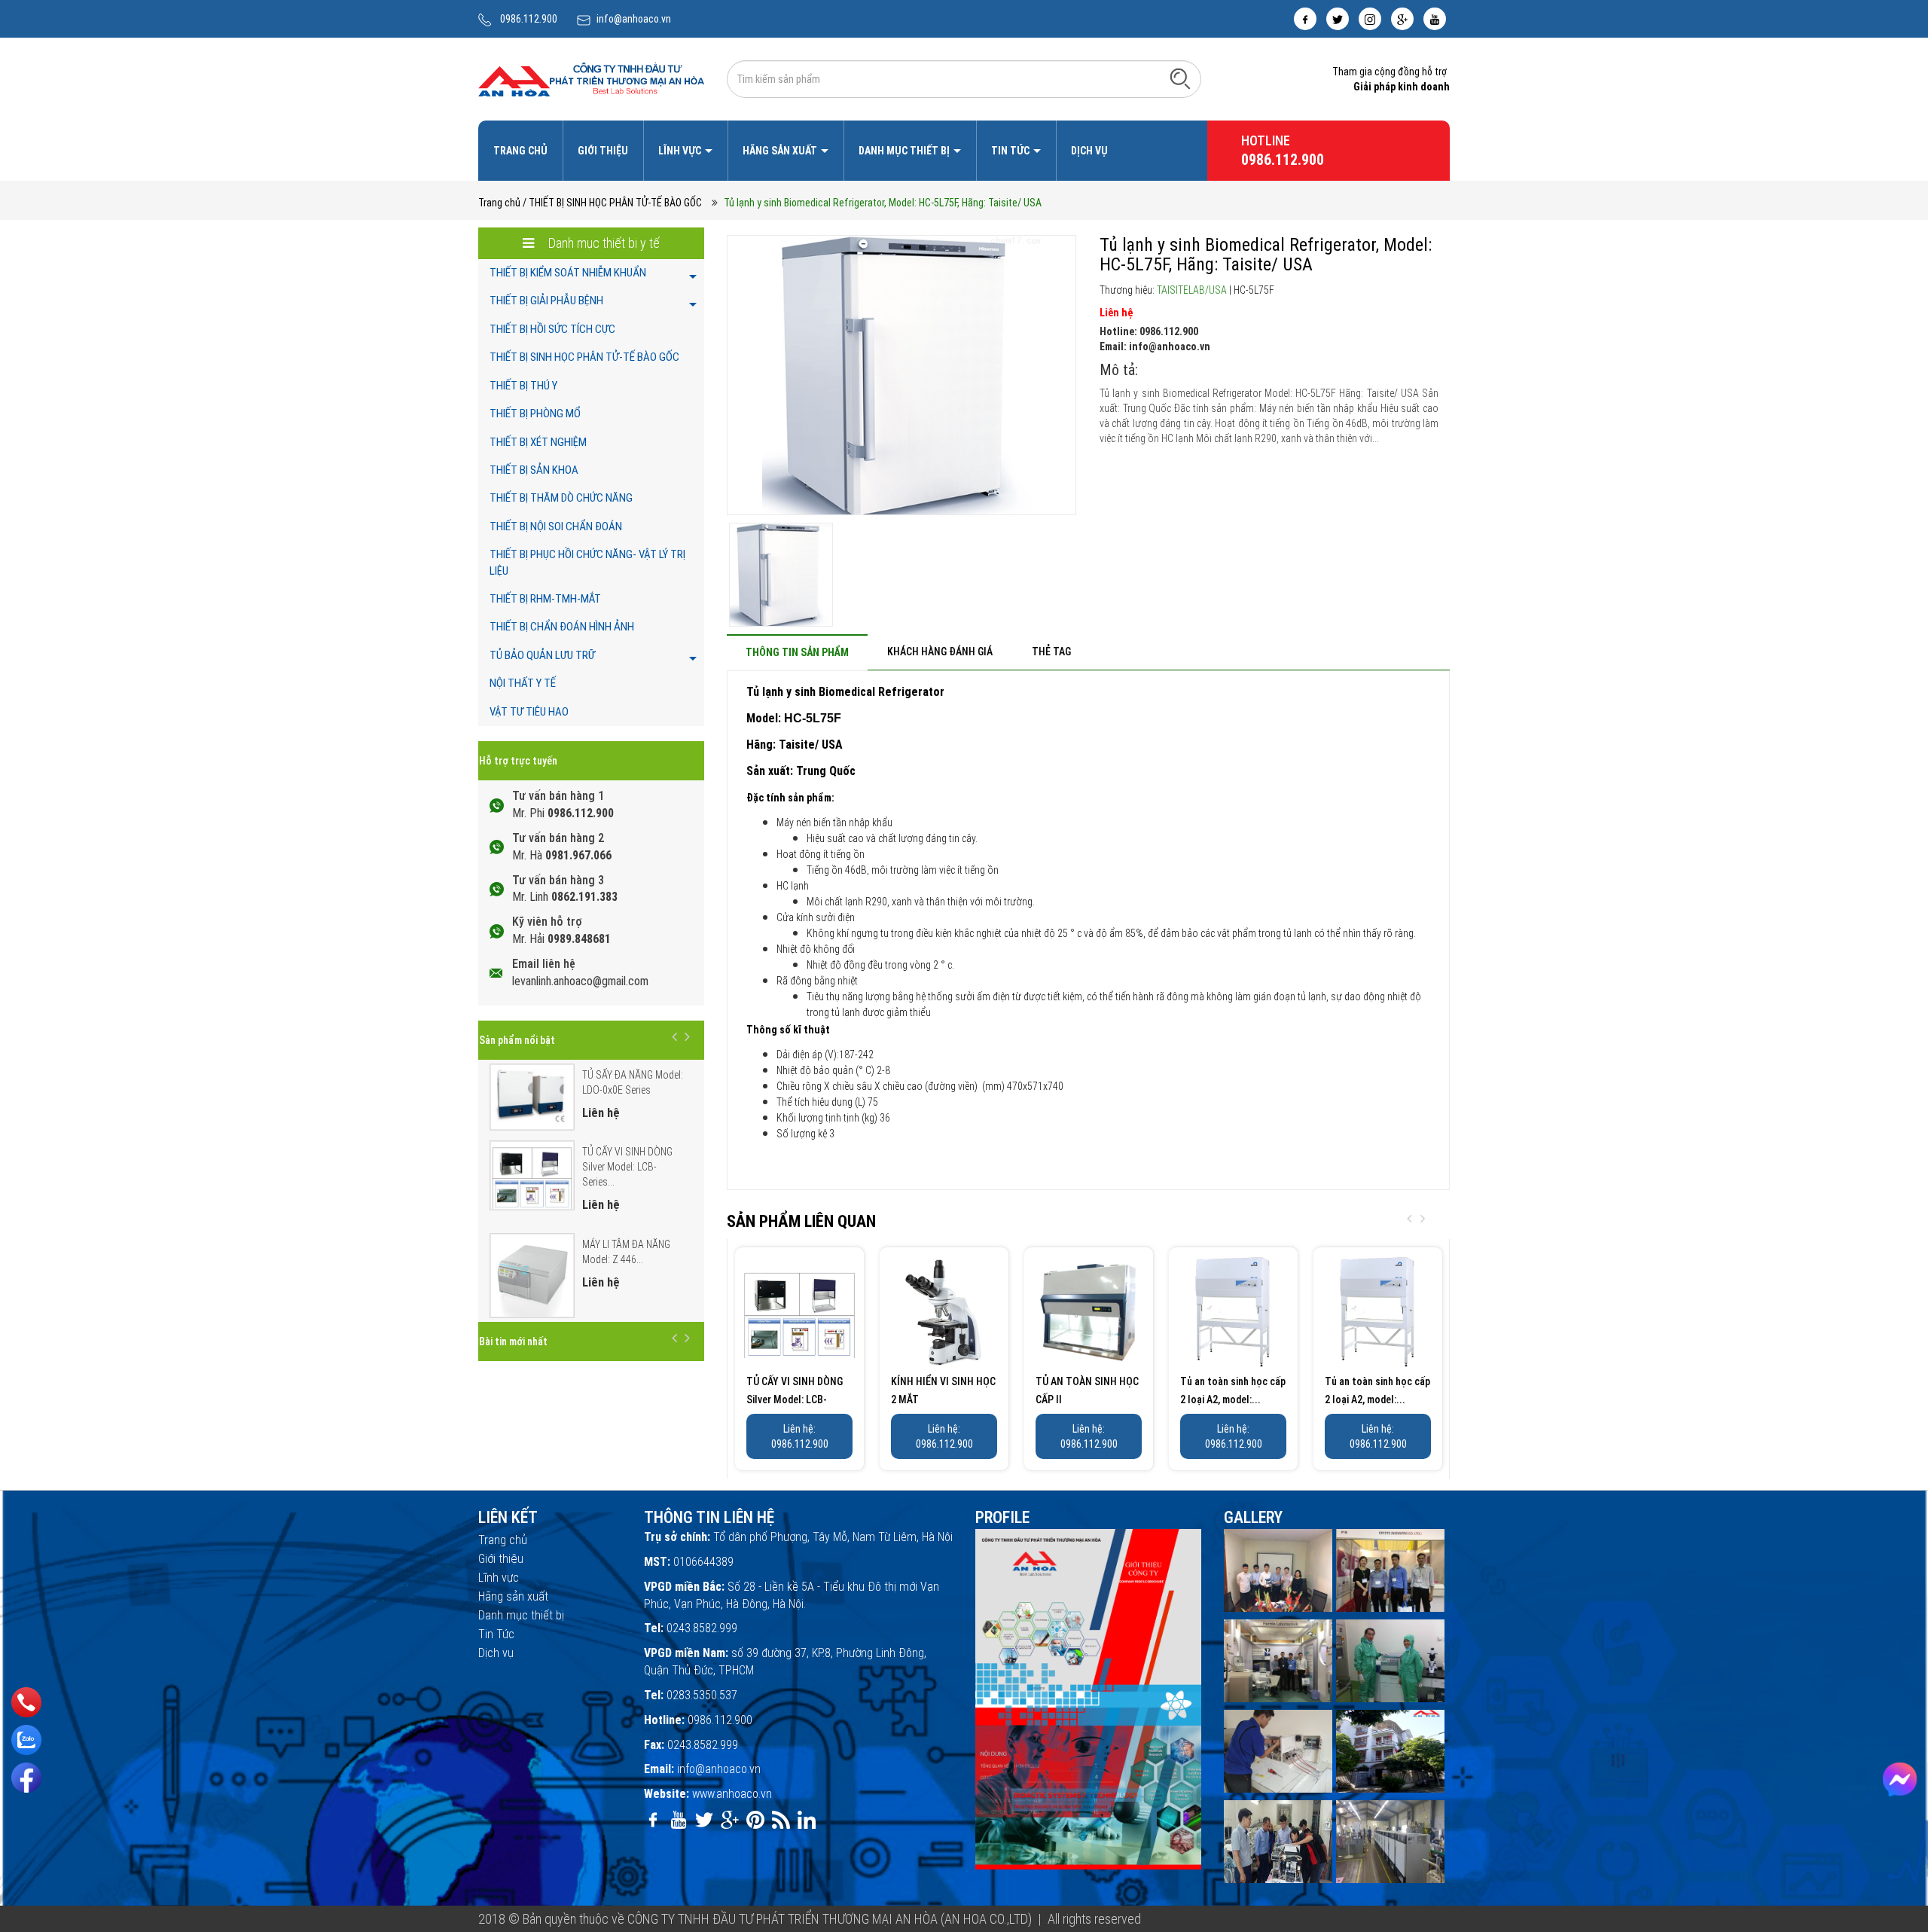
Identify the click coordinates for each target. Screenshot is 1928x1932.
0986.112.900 (529, 19)
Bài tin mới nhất (513, 1341)
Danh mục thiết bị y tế (602, 243)
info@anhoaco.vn (634, 19)
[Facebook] (26, 1778)
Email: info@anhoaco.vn (1155, 346)
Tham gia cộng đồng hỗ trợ (1390, 72)
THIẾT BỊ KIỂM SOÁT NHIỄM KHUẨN (568, 273)
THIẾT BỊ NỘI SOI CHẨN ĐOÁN (556, 526)
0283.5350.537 (702, 1695)
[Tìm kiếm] (1180, 78)
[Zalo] (26, 1740)
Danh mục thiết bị (905, 151)
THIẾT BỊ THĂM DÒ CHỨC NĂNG (561, 498)
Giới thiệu (603, 151)
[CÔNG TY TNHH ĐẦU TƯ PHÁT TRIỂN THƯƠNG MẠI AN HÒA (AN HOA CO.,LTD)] (591, 78)
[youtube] (1435, 19)
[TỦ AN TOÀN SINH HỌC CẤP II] (1089, 1312)
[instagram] (1370, 19)
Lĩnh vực (681, 151)
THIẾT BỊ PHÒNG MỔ (535, 414)
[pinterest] (755, 1820)
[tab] (797, 652)
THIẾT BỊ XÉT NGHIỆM (538, 442)
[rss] (781, 1820)
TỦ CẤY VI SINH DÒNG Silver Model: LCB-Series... (627, 1167)
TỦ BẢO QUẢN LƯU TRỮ (542, 655)
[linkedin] (807, 1820)
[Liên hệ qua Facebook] (1900, 1779)
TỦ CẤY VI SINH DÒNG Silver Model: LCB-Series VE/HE (795, 1399)
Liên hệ (1116, 313)
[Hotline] (26, 1703)
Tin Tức (1011, 151)
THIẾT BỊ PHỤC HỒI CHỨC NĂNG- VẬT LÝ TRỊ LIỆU (587, 562)
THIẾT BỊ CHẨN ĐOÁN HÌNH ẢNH (562, 627)
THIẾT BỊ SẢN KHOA (534, 470)
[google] (1402, 19)
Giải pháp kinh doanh (1402, 87)
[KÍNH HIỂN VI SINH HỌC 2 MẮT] (944, 1312)
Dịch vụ (1089, 151)
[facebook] (1305, 19)
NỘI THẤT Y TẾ (523, 683)
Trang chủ (520, 151)
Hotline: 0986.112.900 (1149, 331)
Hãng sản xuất (781, 151)
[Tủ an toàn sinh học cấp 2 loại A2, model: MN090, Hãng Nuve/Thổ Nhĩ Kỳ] (1378, 1312)
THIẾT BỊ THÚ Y (523, 386)
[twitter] (1338, 19)
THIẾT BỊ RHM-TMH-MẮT (545, 599)
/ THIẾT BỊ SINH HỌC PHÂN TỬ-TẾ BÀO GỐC (612, 203)
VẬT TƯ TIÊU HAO (529, 712)
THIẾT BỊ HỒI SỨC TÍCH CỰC (552, 329)
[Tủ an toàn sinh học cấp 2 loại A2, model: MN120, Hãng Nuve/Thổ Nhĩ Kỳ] (1233, 1312)
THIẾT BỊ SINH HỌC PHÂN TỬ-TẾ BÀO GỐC (584, 357)
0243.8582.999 (702, 1628)
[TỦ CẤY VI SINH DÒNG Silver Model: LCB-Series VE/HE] (799, 1312)
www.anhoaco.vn (732, 1794)
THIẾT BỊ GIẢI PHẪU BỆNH (546, 301)
